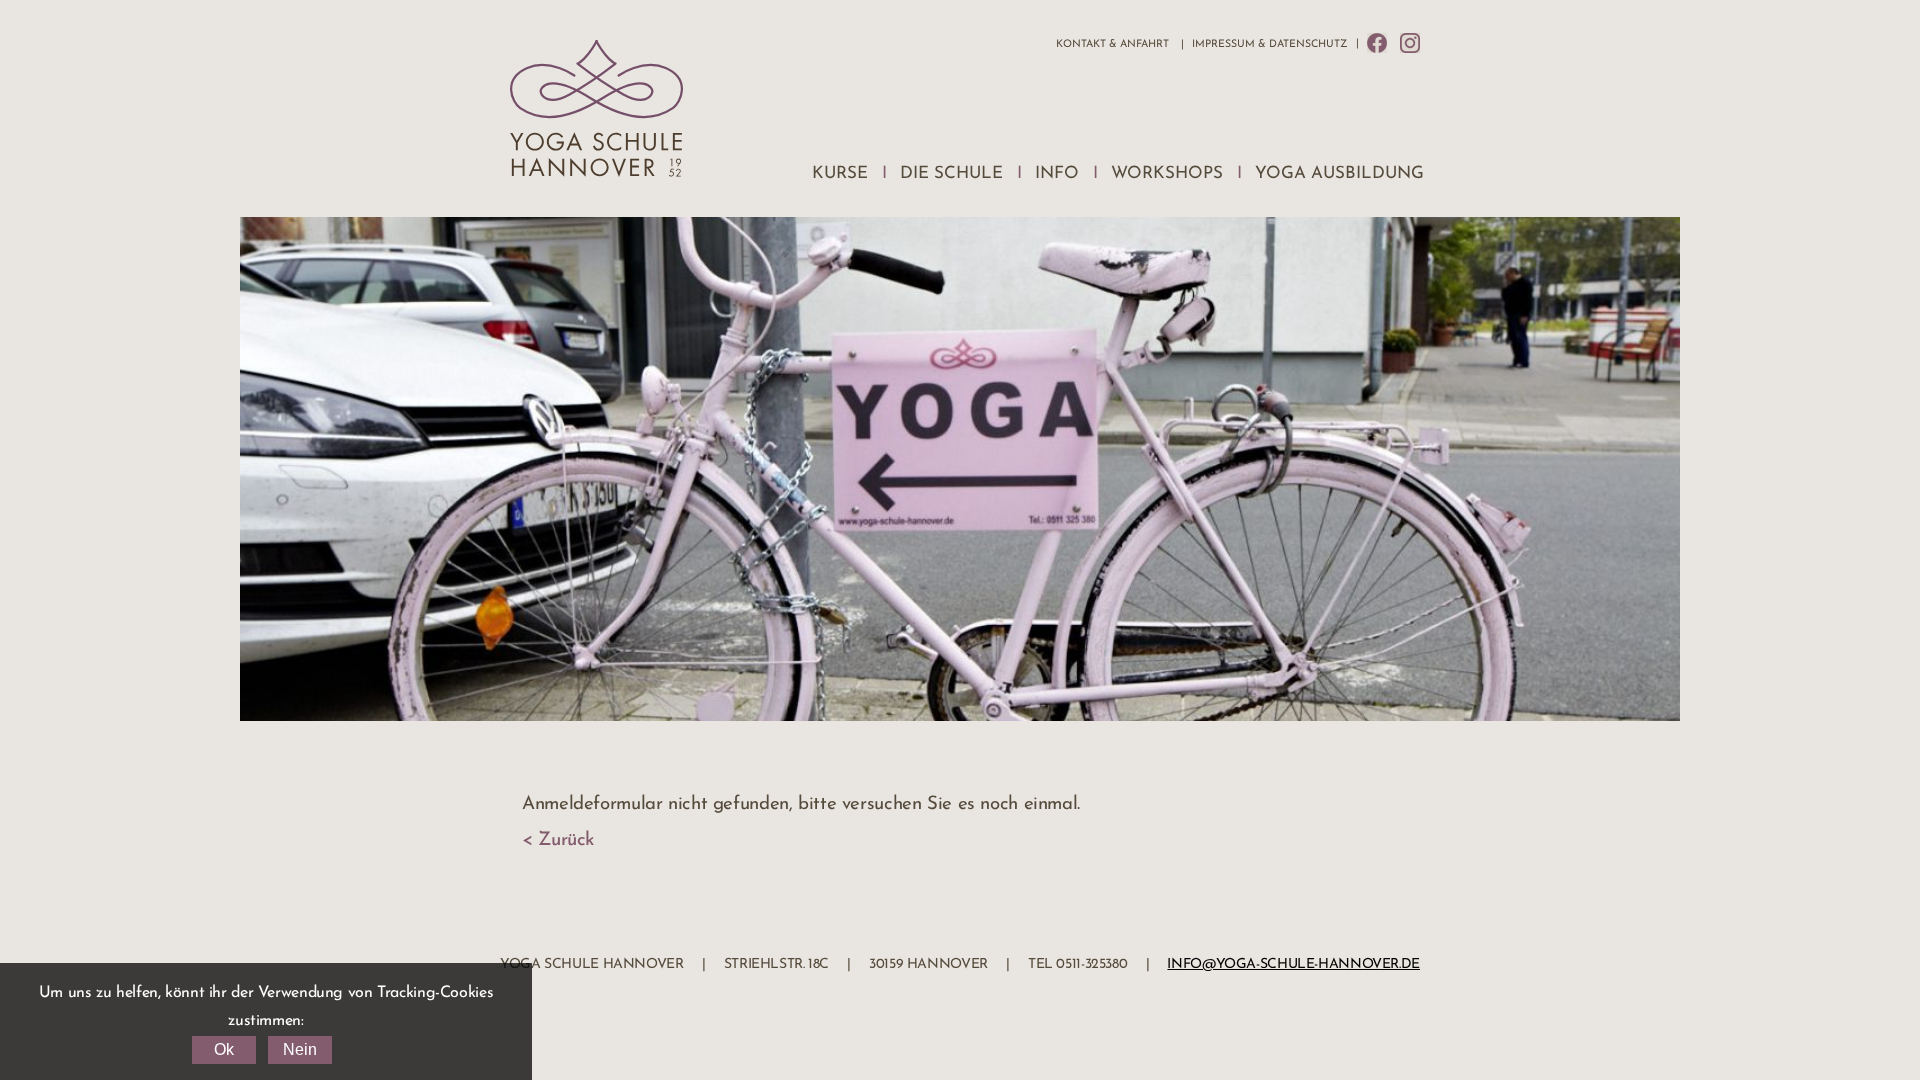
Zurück (566, 840)
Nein (300, 1049)
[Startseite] (596, 113)
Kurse (840, 173)
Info (1057, 173)
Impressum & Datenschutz (1269, 44)
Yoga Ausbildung (1339, 173)
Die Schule (951, 173)
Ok (224, 1049)
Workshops (1167, 173)
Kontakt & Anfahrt (1112, 44)
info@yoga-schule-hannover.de (1293, 964)
